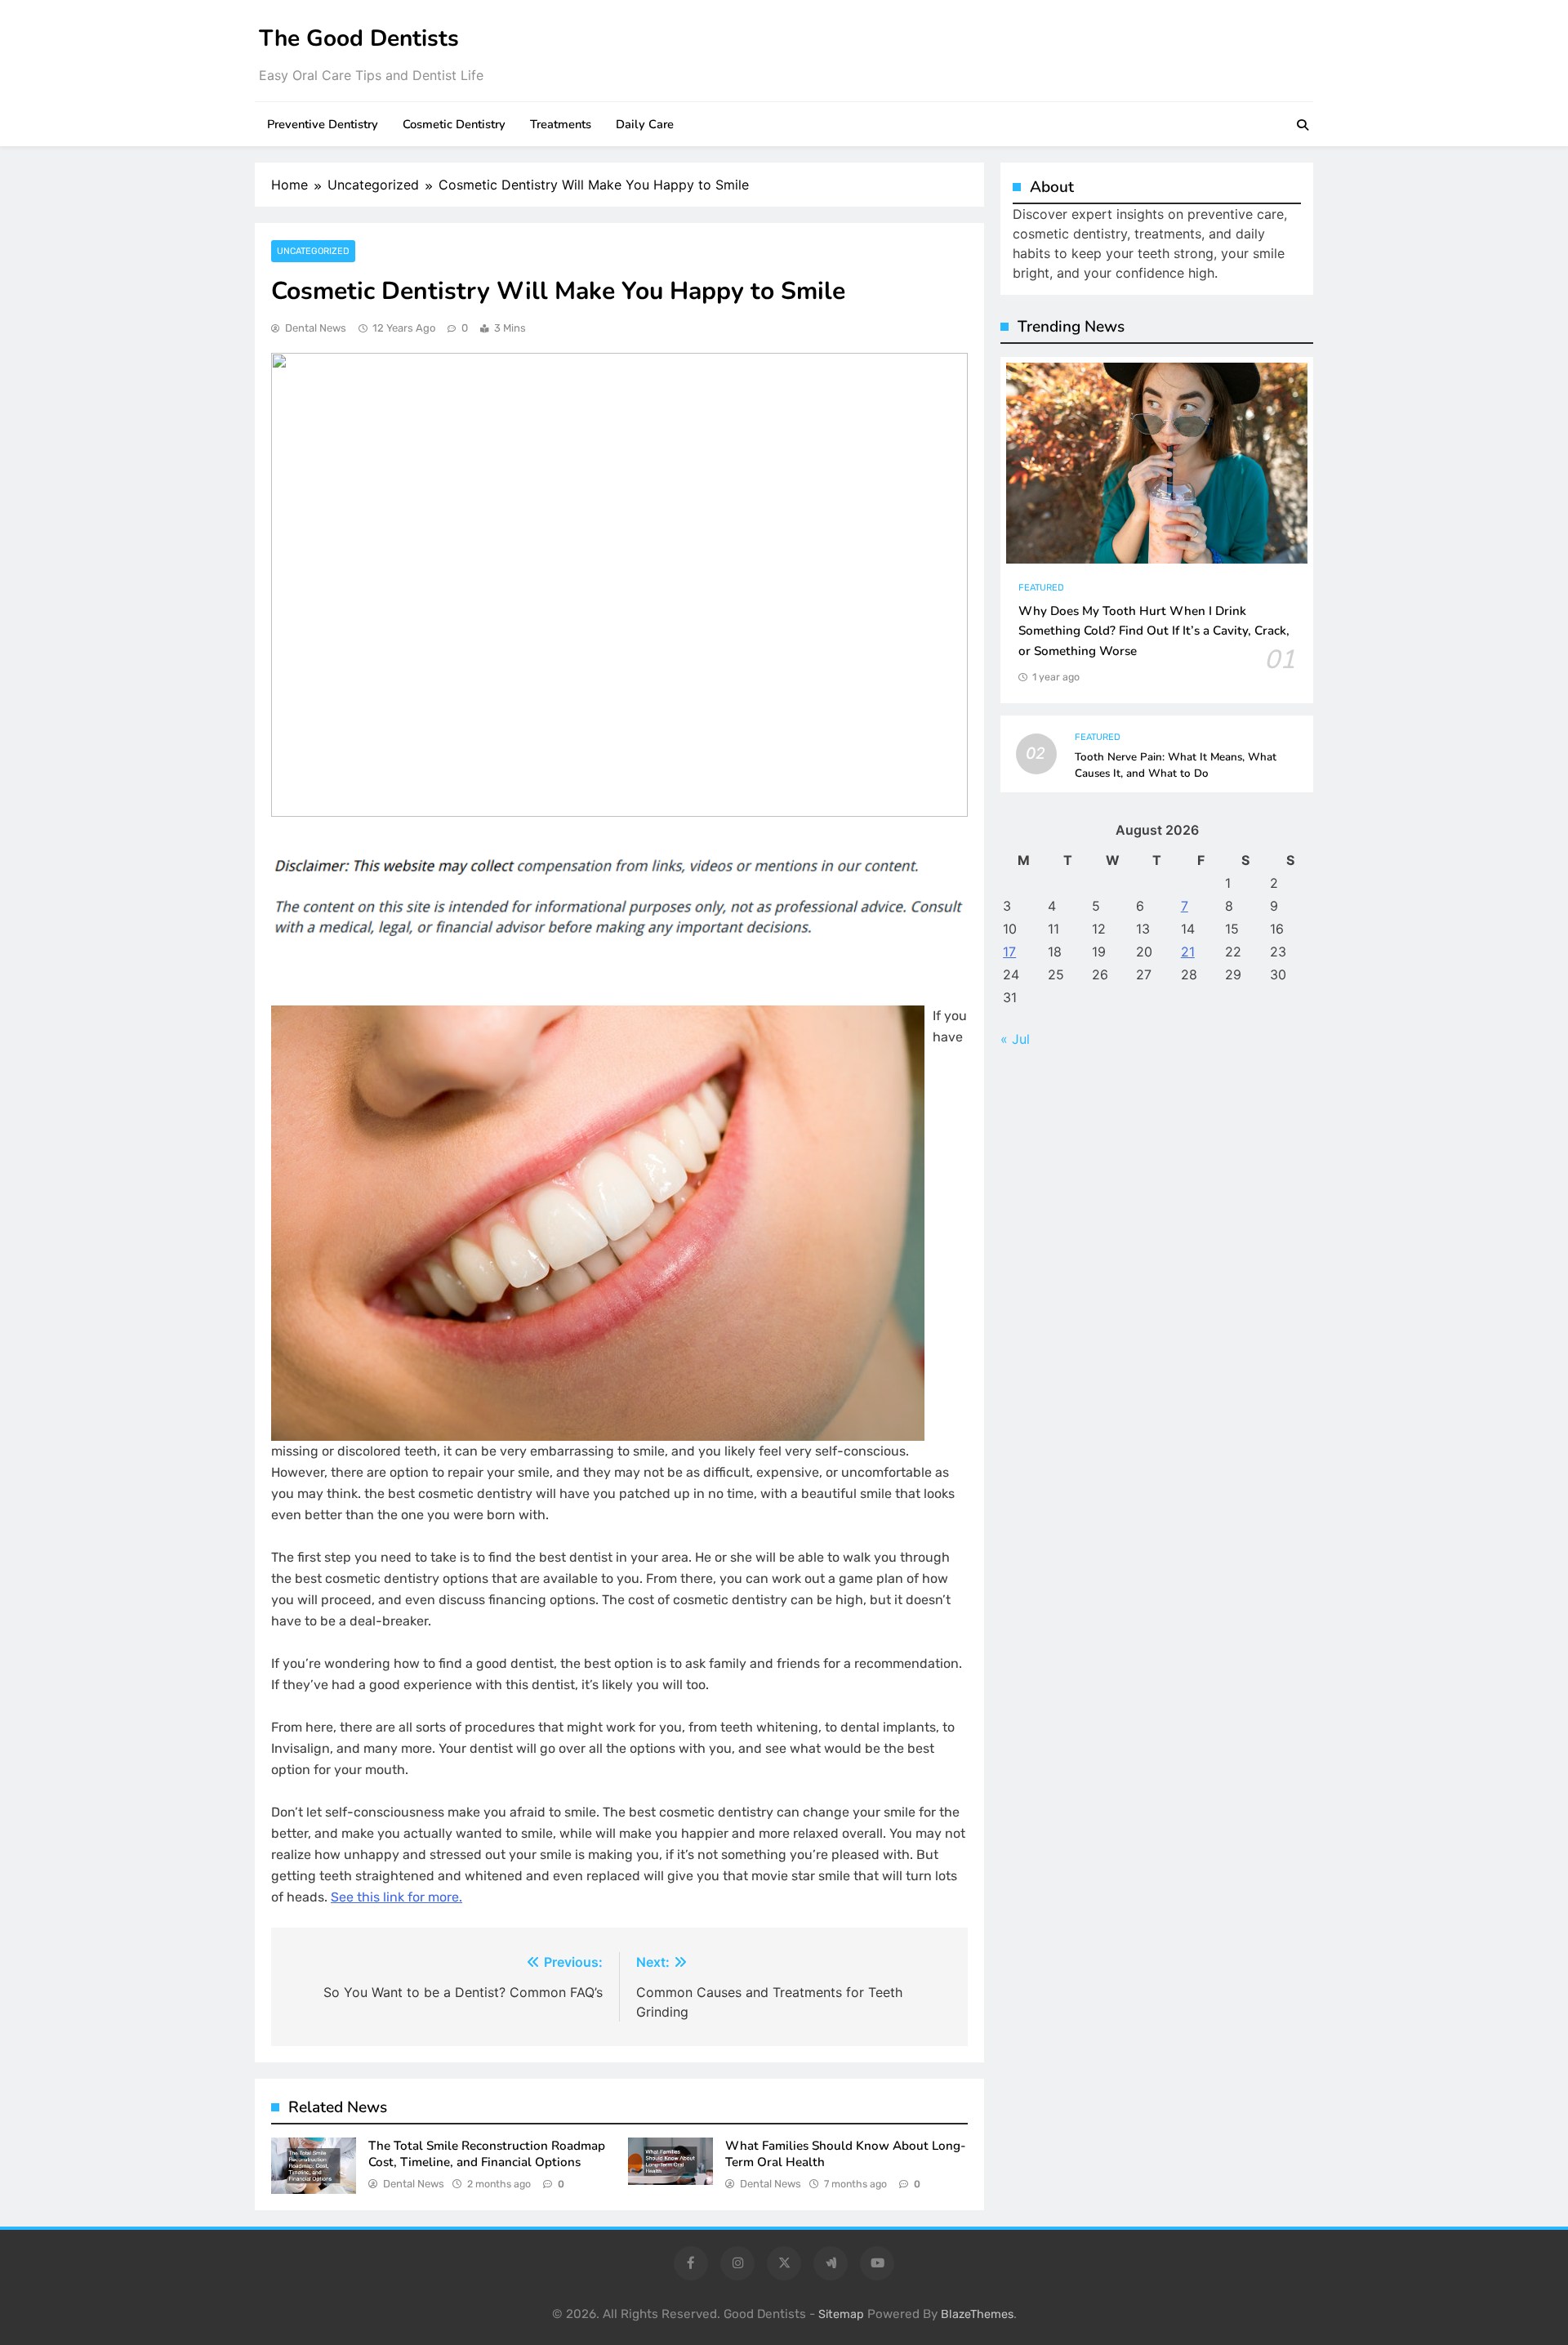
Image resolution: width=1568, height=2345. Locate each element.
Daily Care (645, 124)
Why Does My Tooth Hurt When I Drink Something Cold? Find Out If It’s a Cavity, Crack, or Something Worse (1154, 631)
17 (1009, 952)
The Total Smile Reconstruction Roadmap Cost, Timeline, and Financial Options (487, 2154)
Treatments (561, 124)
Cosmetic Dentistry (454, 124)
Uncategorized (313, 251)
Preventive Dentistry (323, 124)
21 (1188, 952)
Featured (1041, 588)
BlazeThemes (977, 2314)
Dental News (316, 328)
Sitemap (841, 2314)
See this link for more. (396, 1897)
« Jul (1015, 1039)
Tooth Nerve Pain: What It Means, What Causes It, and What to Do (1176, 765)
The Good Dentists (359, 38)
